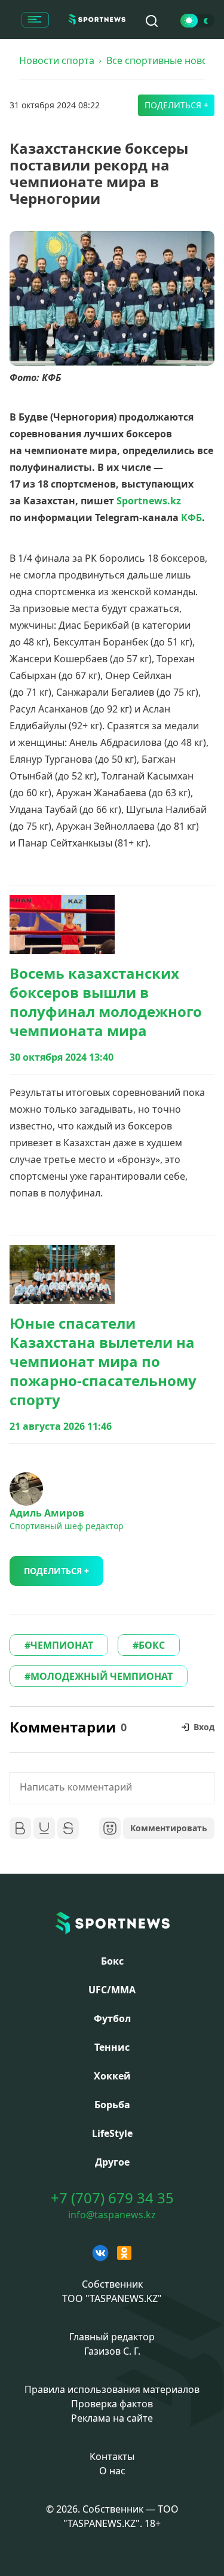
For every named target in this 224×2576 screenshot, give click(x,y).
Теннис (112, 2047)
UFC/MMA (112, 1990)
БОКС (152, 1645)
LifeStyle (112, 2133)
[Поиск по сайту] (152, 21)
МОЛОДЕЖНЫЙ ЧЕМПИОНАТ (102, 1676)
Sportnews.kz (149, 501)
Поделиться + (177, 105)
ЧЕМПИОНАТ (62, 1645)
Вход (204, 1727)
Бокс (112, 1961)
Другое (112, 2162)
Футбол (112, 2018)
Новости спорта (57, 60)
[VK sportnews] (100, 2253)
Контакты (112, 2456)
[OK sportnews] (124, 2253)
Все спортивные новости (165, 60)
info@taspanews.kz (112, 2215)
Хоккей (112, 2076)
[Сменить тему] (197, 21)
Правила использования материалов (112, 2389)
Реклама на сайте (112, 2418)
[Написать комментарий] (112, 1788)
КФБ (191, 517)
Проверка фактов (112, 2404)
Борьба (112, 2105)
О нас (112, 2471)
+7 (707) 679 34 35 (112, 2198)
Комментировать (169, 1828)
